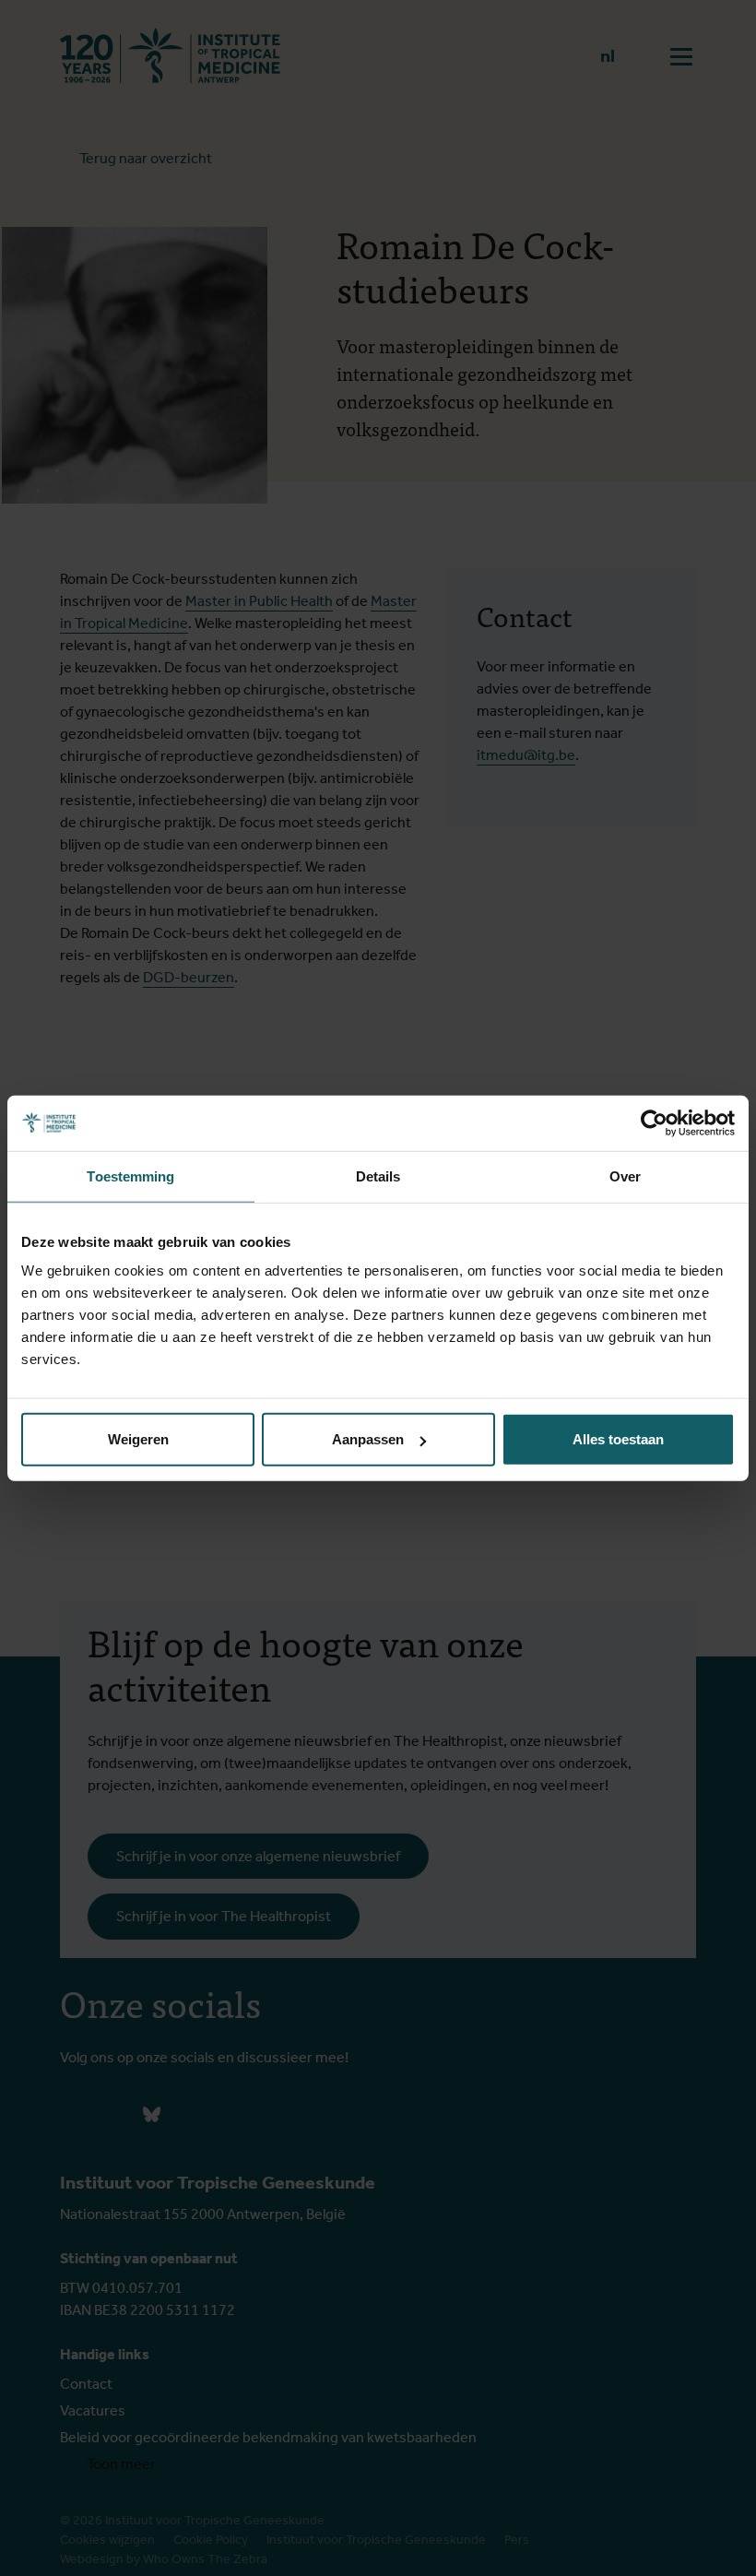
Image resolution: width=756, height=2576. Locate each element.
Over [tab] (625, 1175)
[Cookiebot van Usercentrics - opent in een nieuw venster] (654, 1122)
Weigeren (138, 1439)
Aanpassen (368, 1439)
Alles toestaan (618, 1439)
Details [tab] (378, 1175)
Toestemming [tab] (130, 1175)
